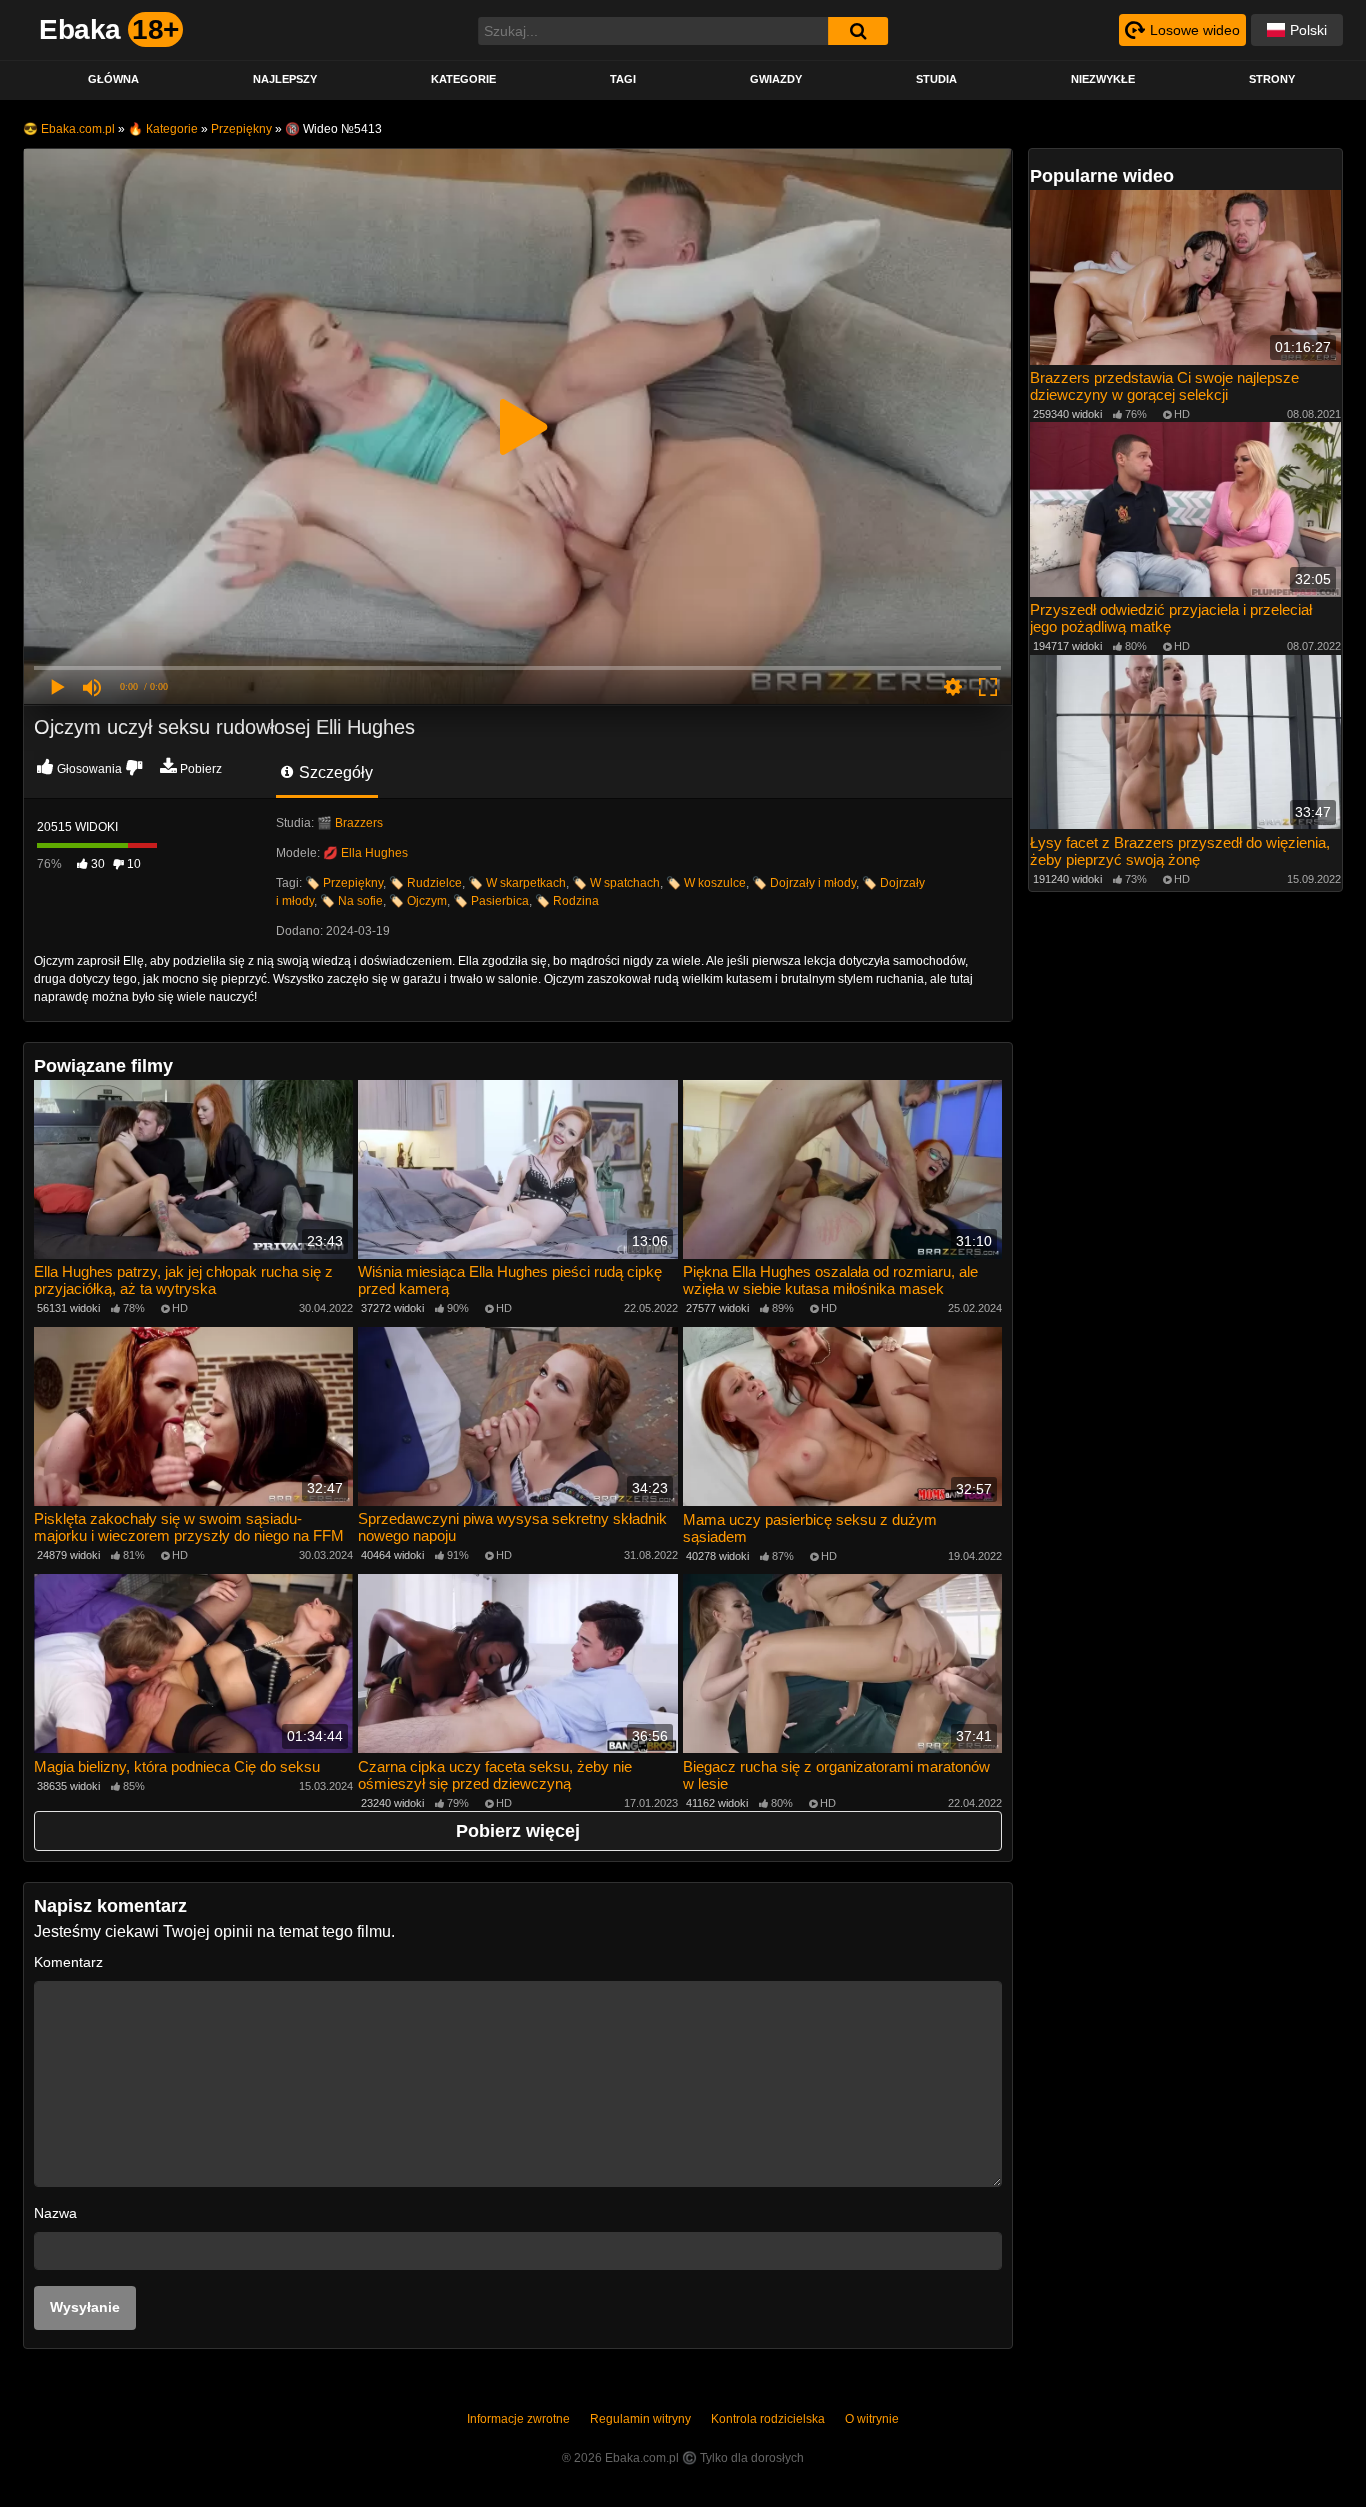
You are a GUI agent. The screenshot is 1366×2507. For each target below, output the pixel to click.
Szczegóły (334, 772)
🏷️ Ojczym (418, 901)
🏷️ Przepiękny (344, 883)
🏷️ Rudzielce (425, 883)
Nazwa (55, 2213)
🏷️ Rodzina (567, 901)
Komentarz (68, 1962)
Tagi (623, 79)
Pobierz (201, 769)
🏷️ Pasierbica (491, 901)
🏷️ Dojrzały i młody (804, 883)
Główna (113, 79)
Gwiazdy (776, 79)
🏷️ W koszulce (706, 883)
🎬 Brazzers (350, 823)
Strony (1272, 79)
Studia (936, 79)
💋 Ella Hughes (365, 853)
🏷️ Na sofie (351, 901)
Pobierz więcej (518, 1831)
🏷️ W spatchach (616, 883)
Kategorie (463, 79)
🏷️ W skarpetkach (517, 883)
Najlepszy (285, 79)
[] (858, 31)
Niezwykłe (1103, 79)
